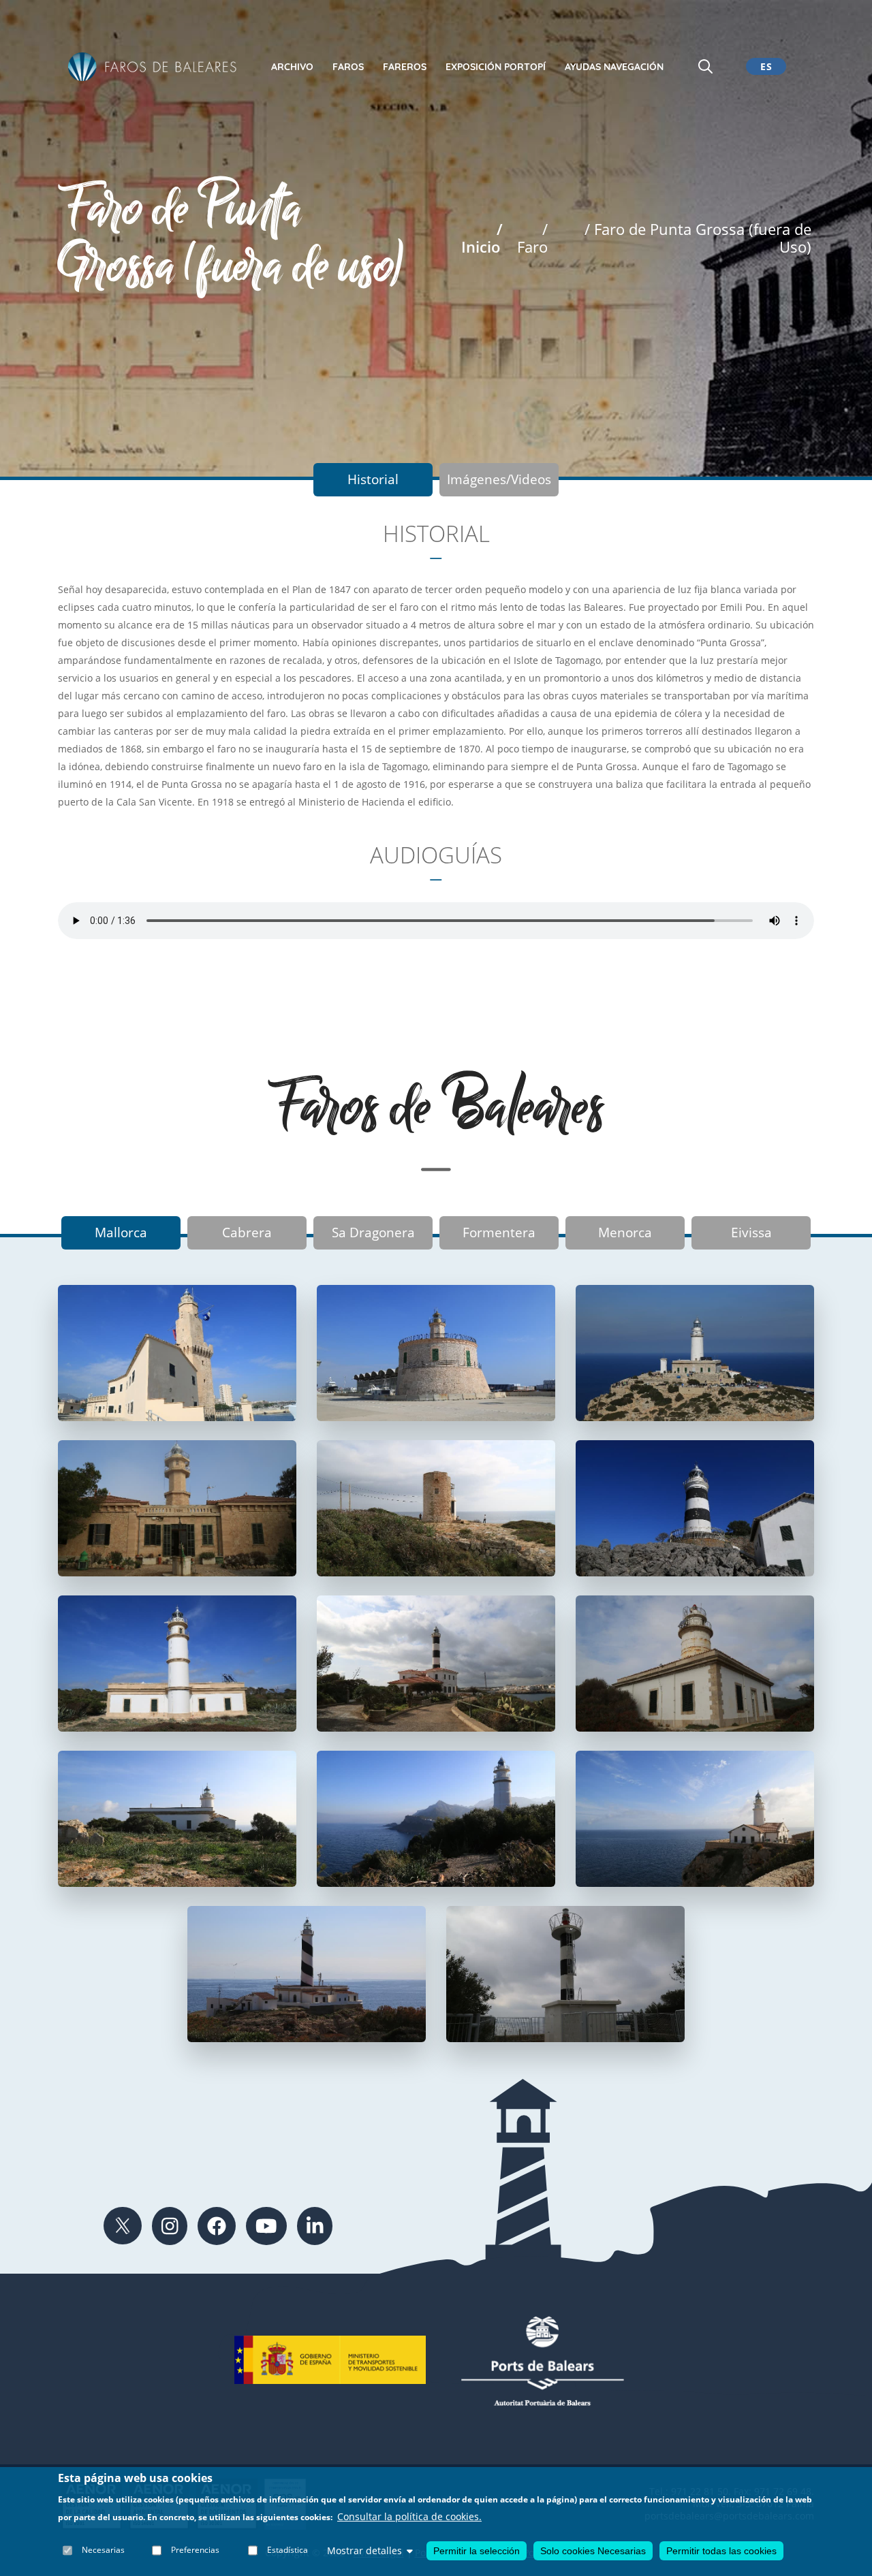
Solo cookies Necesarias (593, 2551)
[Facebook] (217, 2226)
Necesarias (103, 2550)
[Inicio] (153, 66)
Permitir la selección (477, 2551)
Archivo (292, 67)
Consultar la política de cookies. (409, 2517)
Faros (348, 67)
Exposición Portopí (496, 67)
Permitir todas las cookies (721, 2551)
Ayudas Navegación (614, 67)
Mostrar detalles (364, 2550)
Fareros (405, 67)
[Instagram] (170, 2226)
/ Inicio (482, 238)
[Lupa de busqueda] (705, 66)
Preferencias (195, 2550)
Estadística (287, 2550)
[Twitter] (123, 2226)
